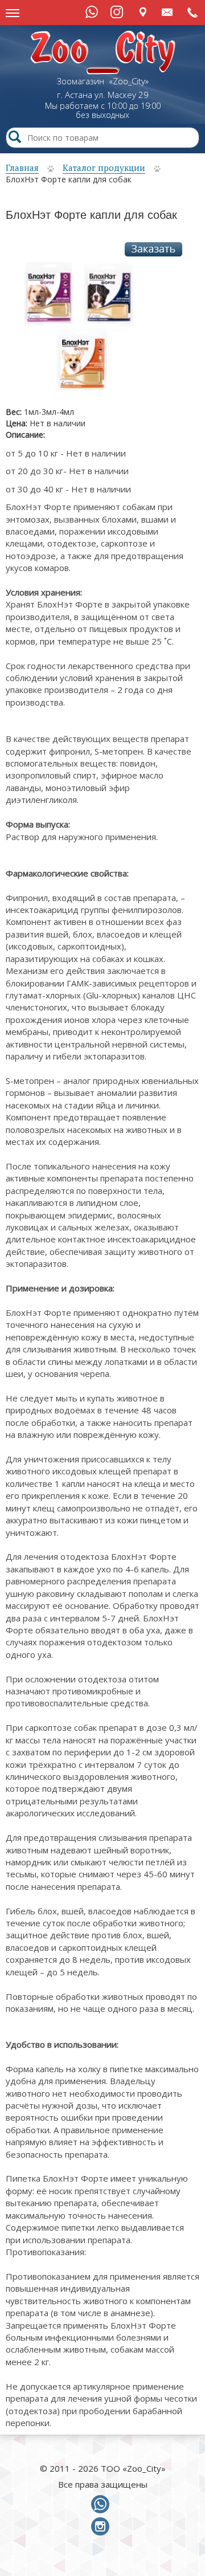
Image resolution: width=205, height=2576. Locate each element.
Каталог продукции (104, 168)
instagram (102, 2527)
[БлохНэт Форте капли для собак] (76, 331)
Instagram (117, 12)
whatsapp (102, 2505)
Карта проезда (143, 12)
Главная (22, 168)
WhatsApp (92, 12)
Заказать (153, 249)
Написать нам (168, 12)
